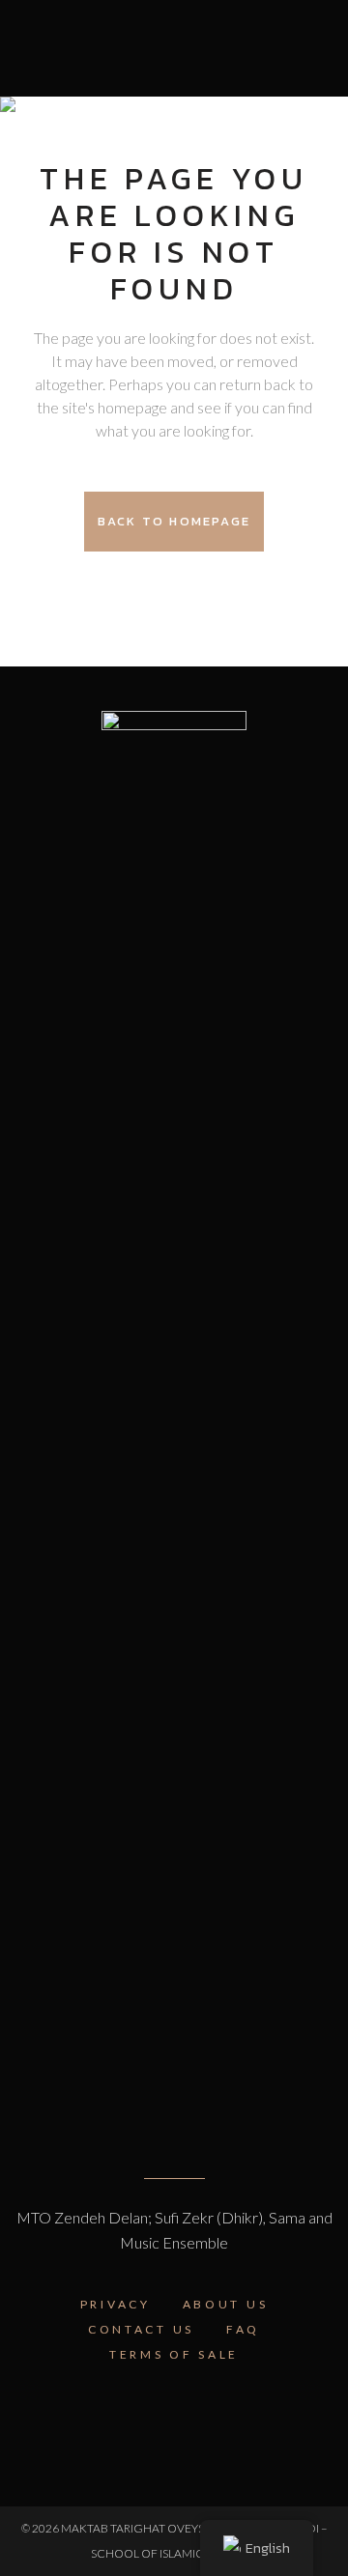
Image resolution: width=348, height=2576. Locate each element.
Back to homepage (174, 521)
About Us (226, 2304)
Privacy (116, 2304)
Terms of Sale (174, 2354)
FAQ (243, 2329)
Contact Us (141, 2329)
